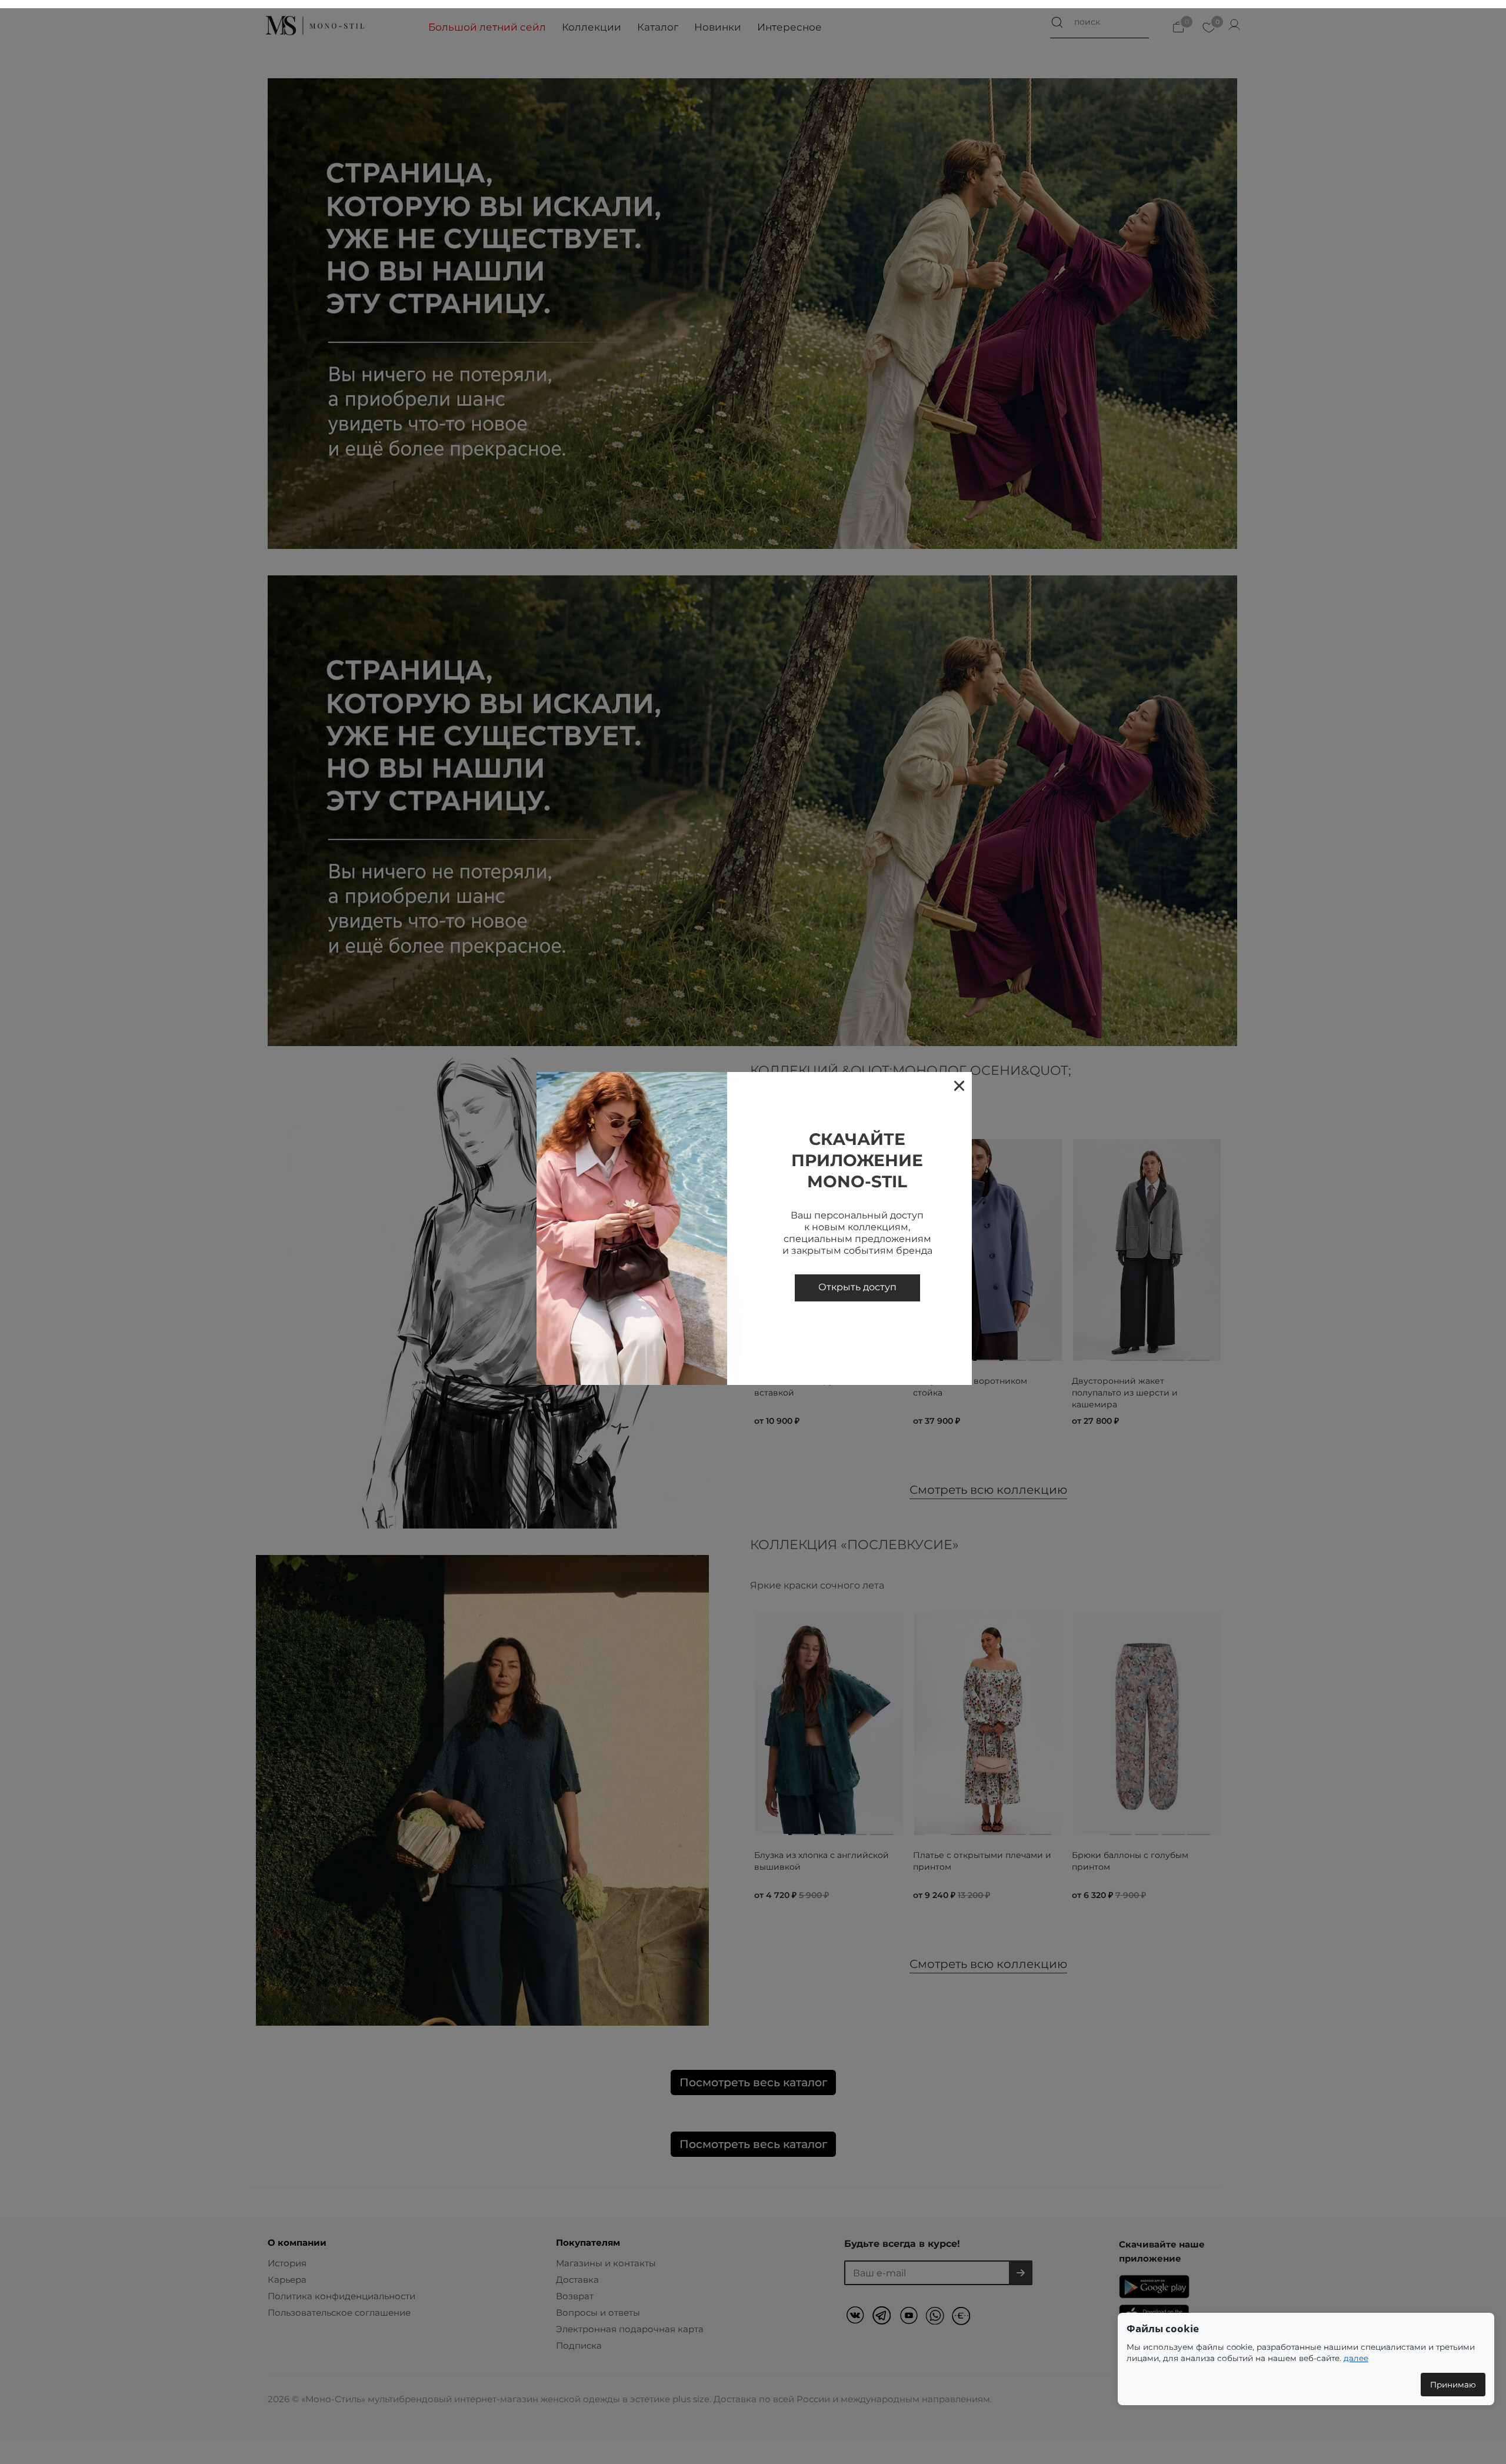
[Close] (959, 1085)
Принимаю (1453, 2385)
